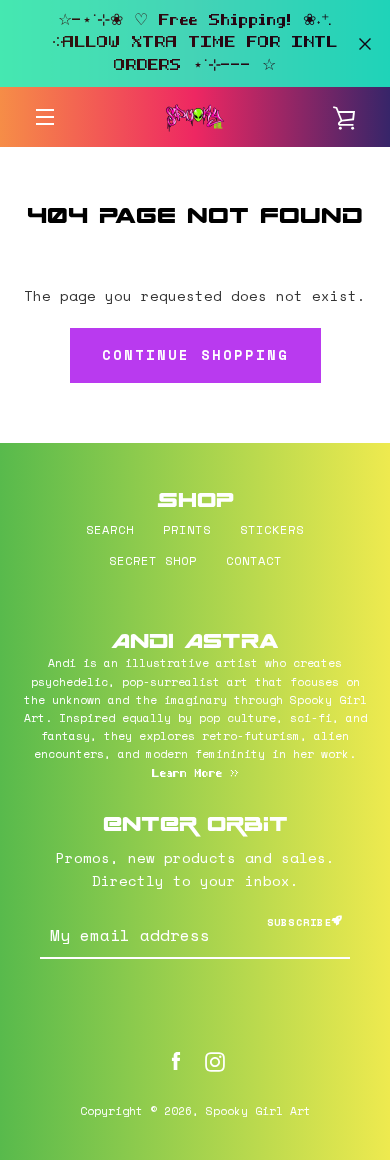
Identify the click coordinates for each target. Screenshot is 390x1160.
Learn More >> (195, 774)
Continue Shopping (195, 354)
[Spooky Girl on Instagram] (215, 1059)
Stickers (272, 529)
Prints (187, 529)
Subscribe (299, 922)
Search (110, 529)
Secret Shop (153, 560)
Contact (254, 560)
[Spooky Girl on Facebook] (176, 1059)
